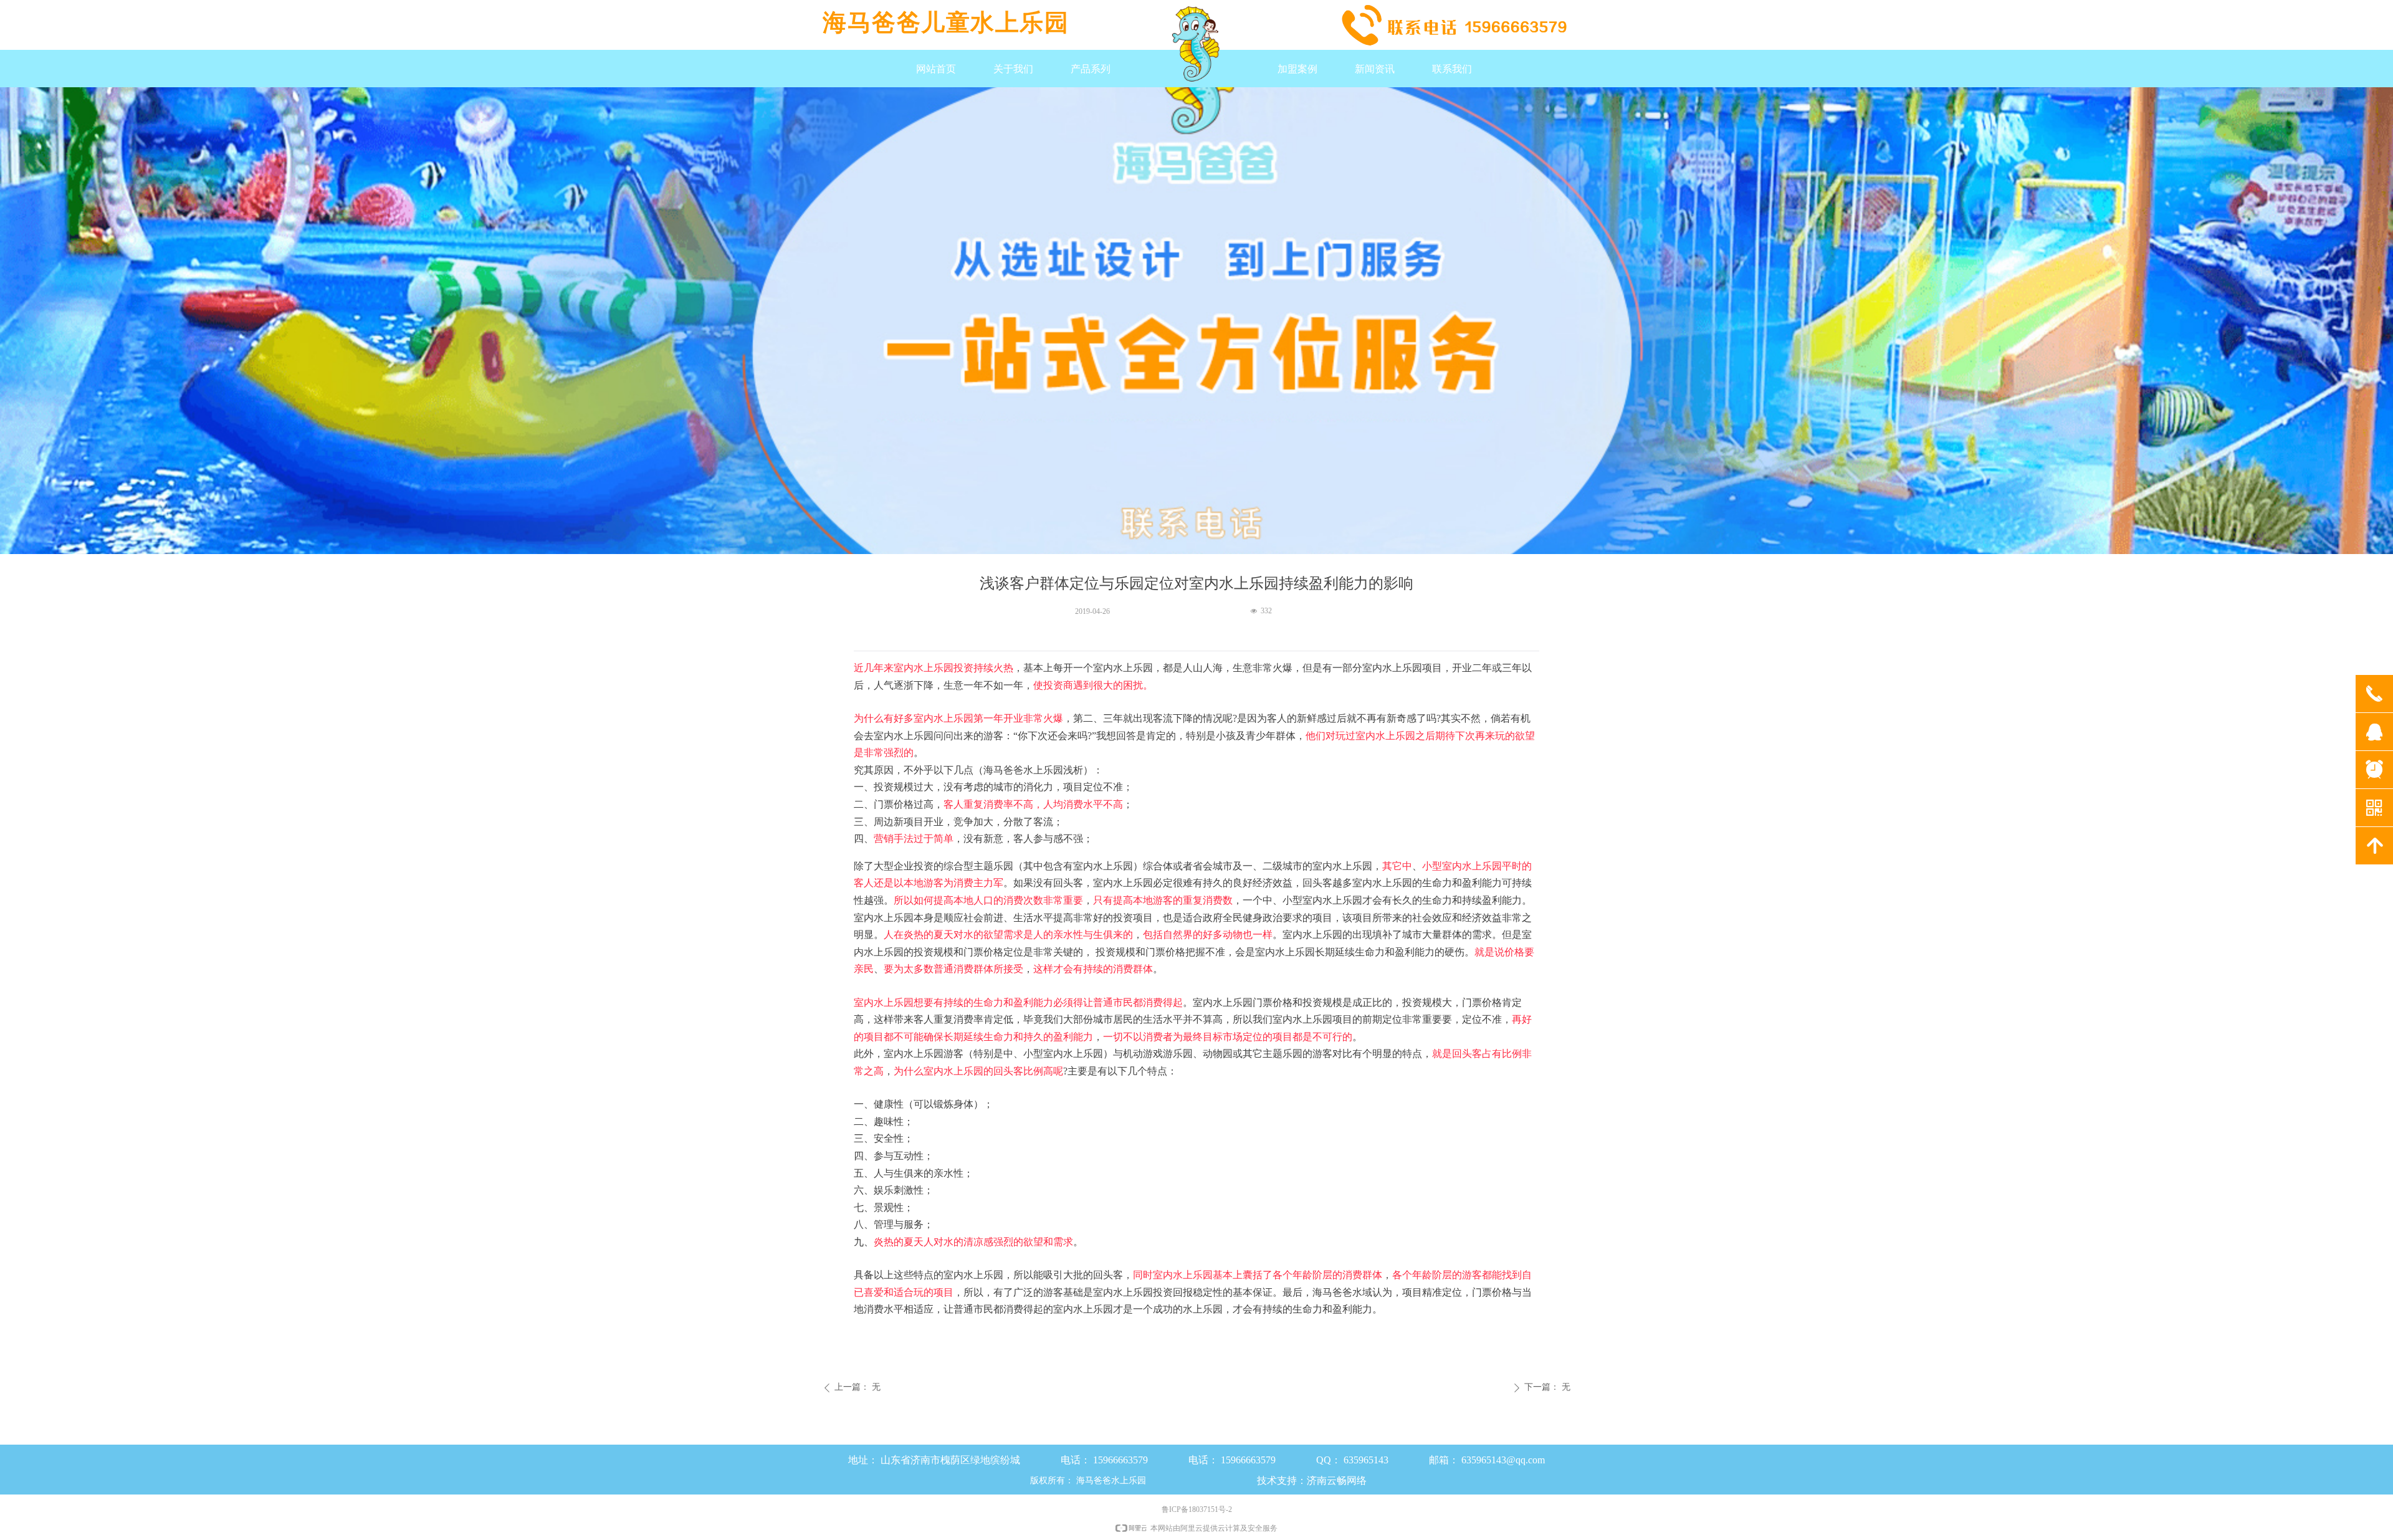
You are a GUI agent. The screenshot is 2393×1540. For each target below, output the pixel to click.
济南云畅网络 (1337, 1480)
